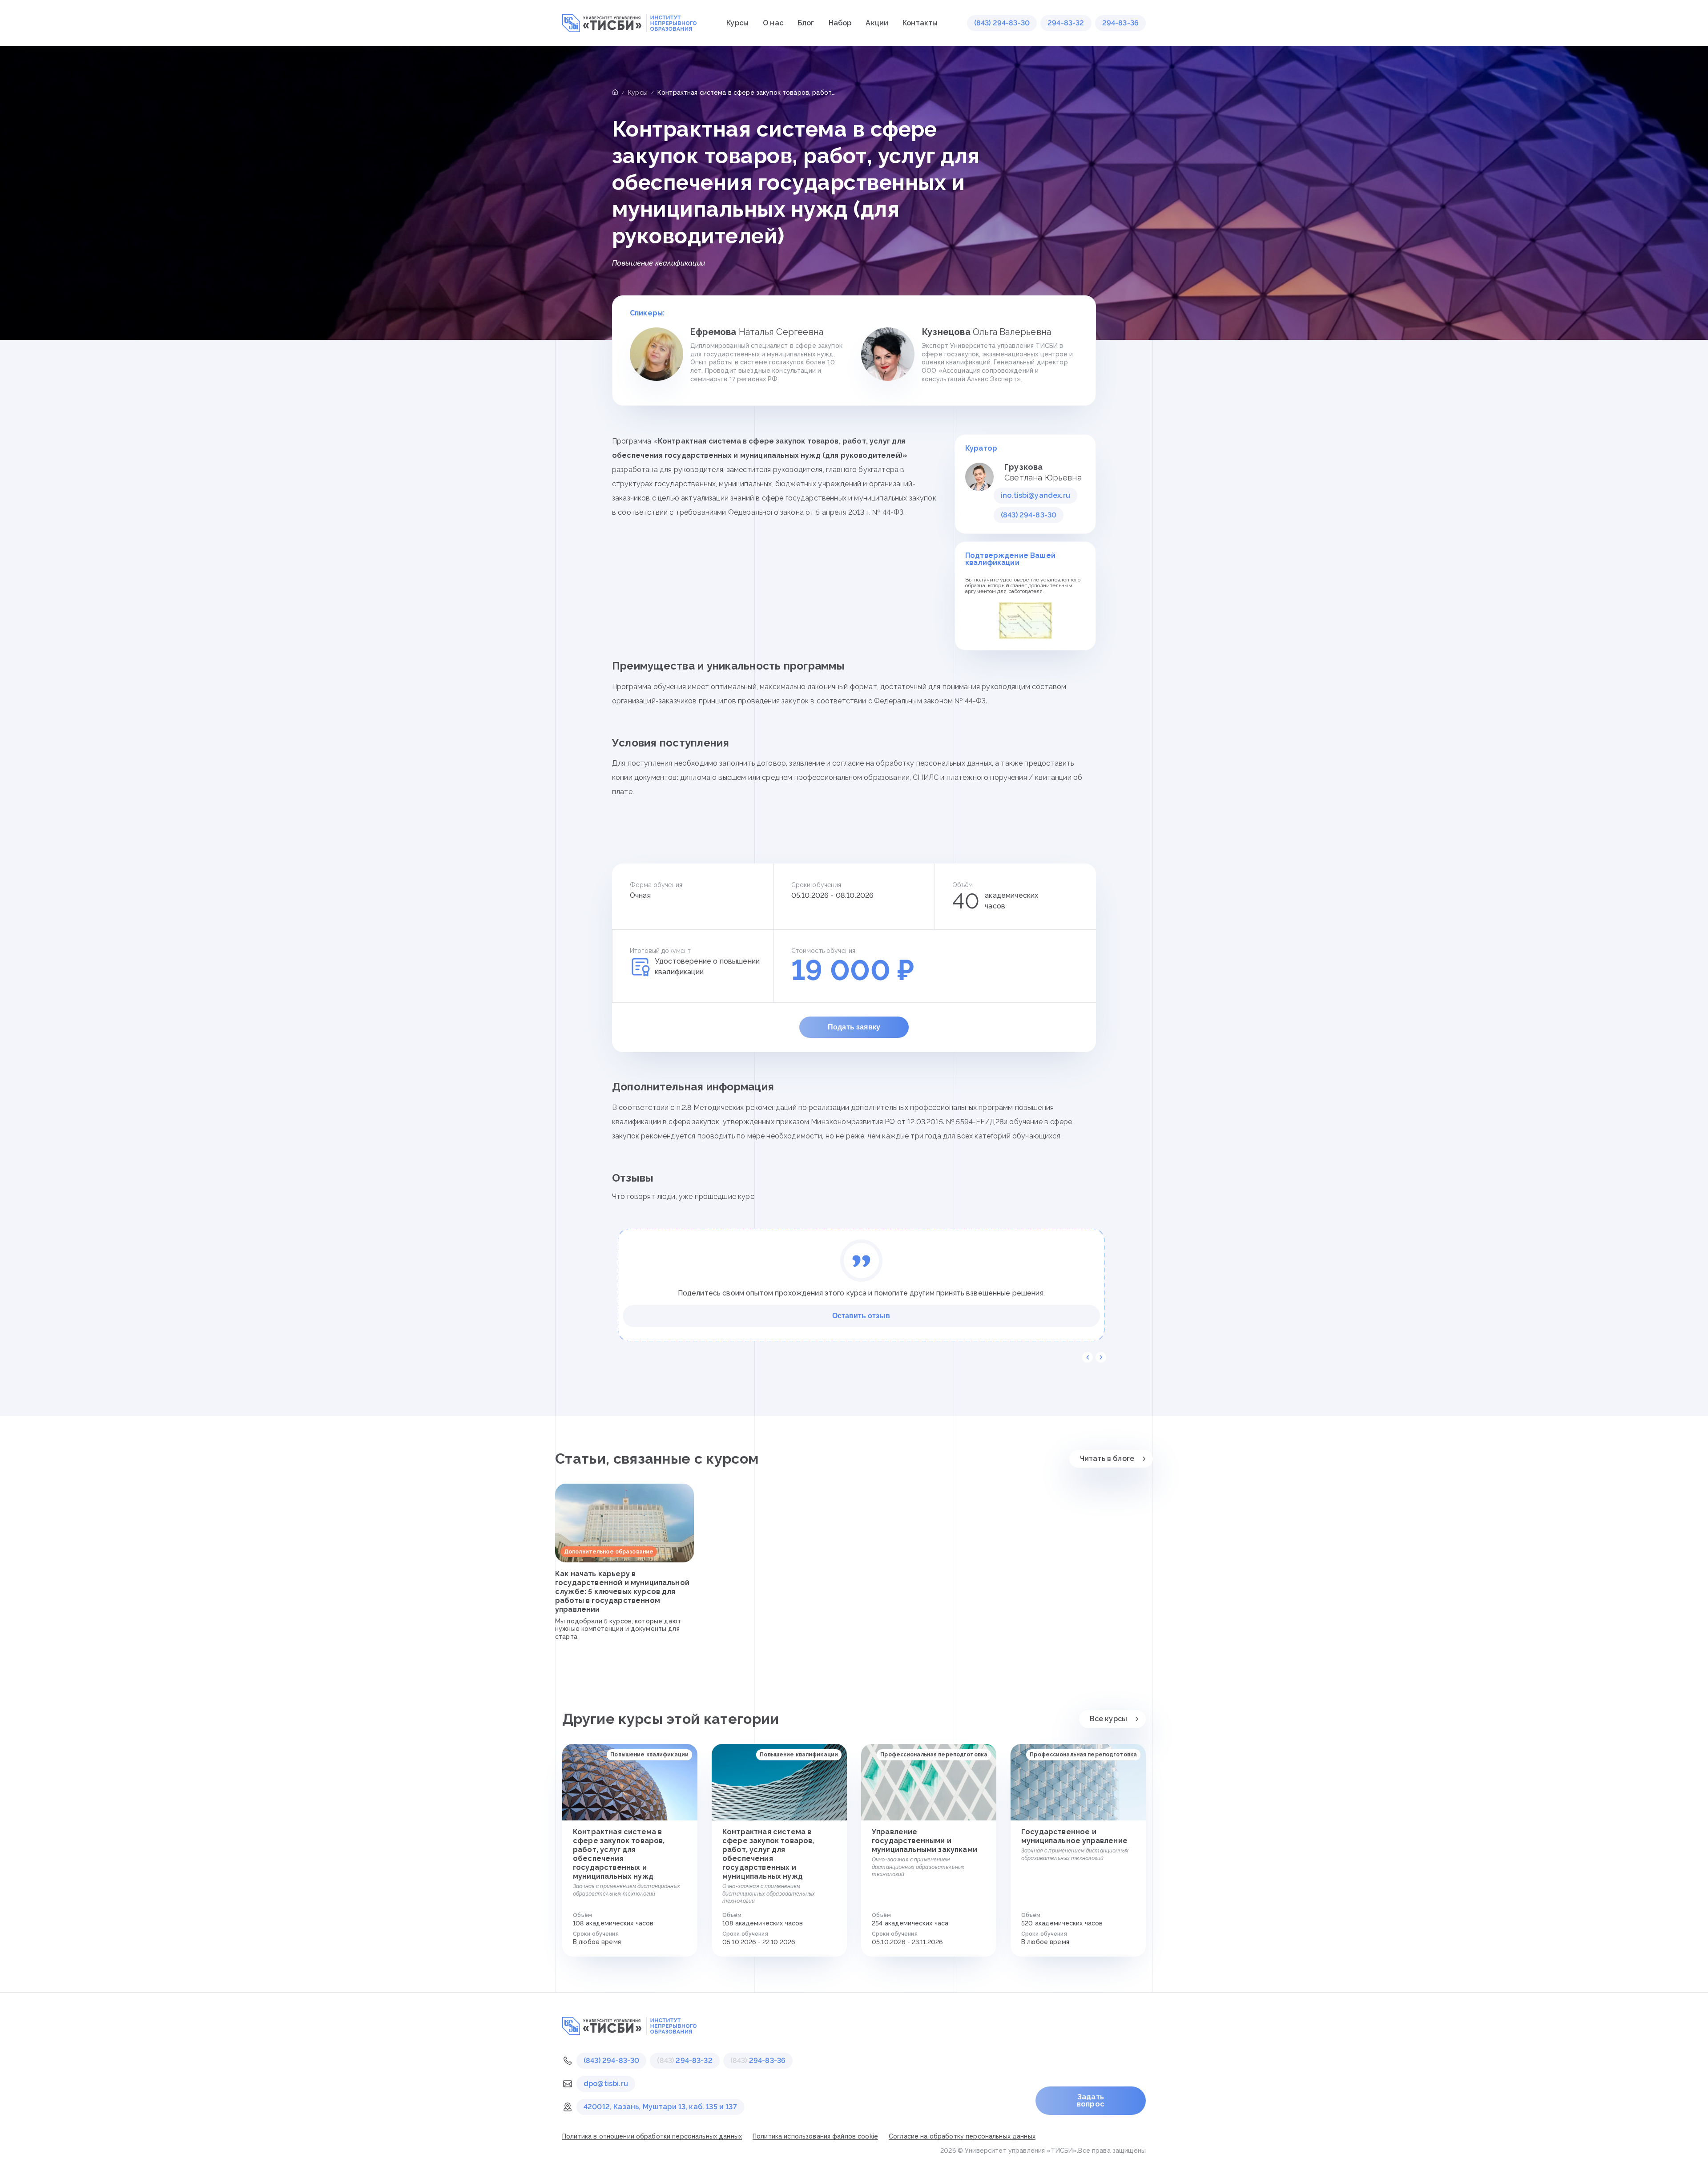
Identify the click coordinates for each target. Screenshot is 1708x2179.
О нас (773, 23)
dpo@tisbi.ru (606, 2084)
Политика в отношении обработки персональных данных (652, 2136)
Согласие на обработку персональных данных (962, 2136)
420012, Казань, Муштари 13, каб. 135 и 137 (660, 2107)
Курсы (737, 23)
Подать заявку (854, 1027)
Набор (840, 23)
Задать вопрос (1091, 2100)
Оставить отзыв (861, 1316)
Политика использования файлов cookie (815, 2136)
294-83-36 (1120, 23)
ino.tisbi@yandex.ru (1035, 495)
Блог (806, 23)
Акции (877, 23)
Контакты (920, 23)
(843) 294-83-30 (1002, 23)
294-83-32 (1066, 23)
